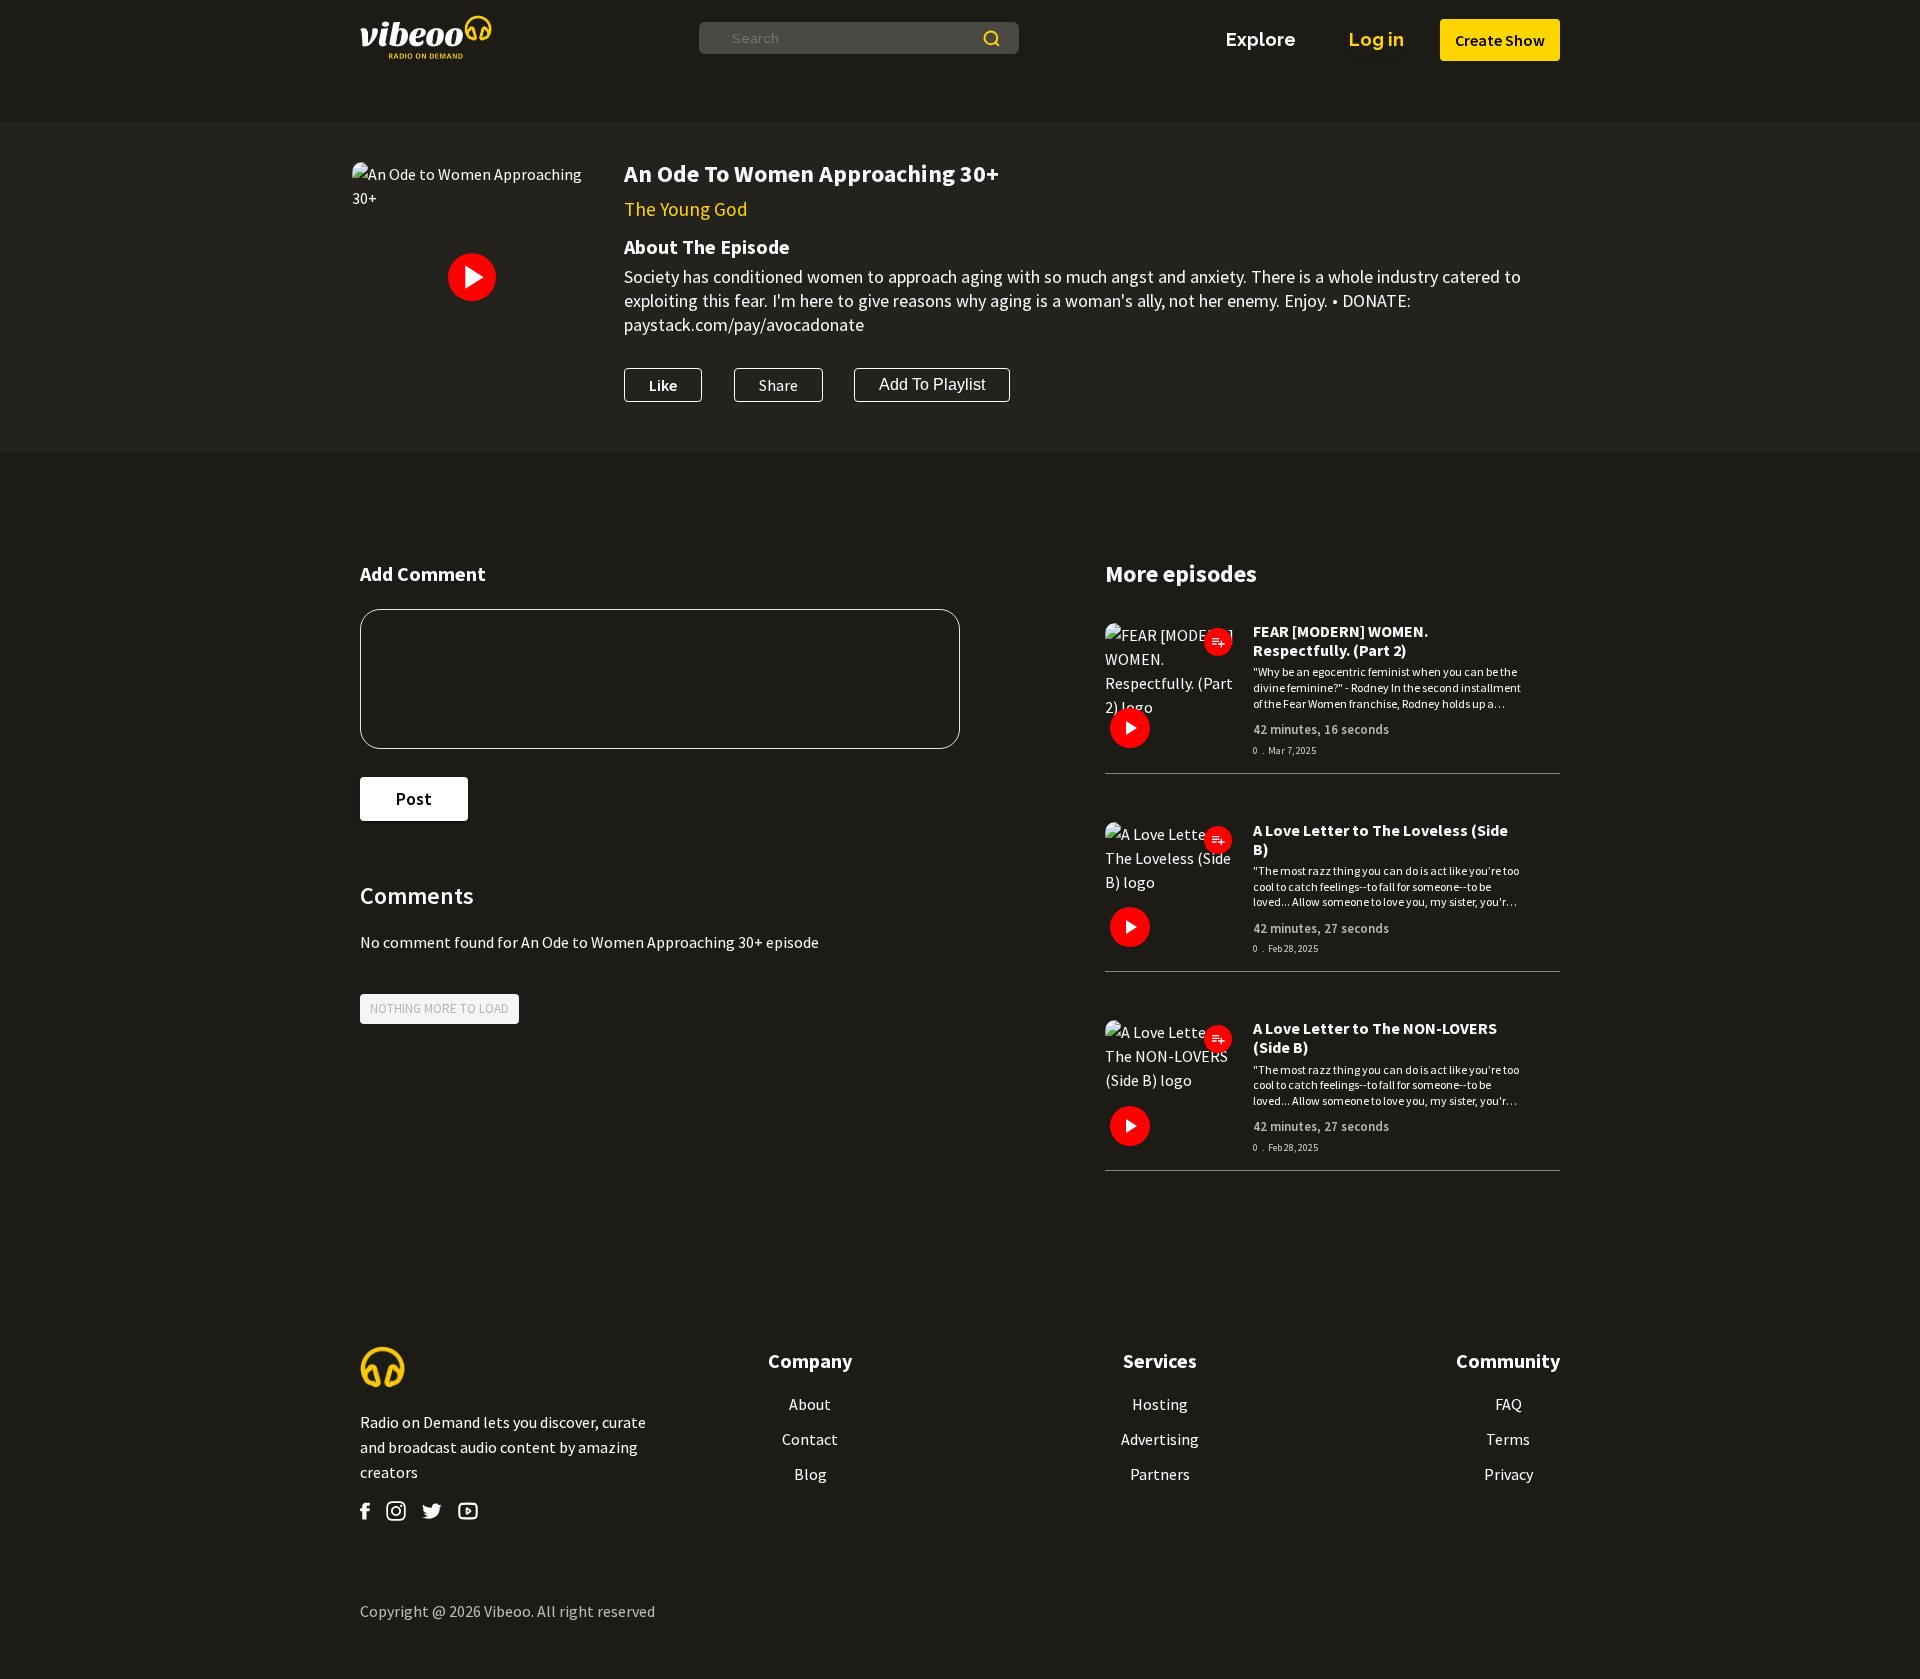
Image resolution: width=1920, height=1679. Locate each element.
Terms (1508, 1439)
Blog (810, 1474)
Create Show (1500, 40)
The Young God (686, 209)
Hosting (1160, 1404)
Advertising (1160, 1439)
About (810, 1404)
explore (1261, 40)
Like (663, 385)
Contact (810, 1439)
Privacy (1508, 1474)
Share (778, 385)
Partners (1160, 1474)
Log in (1376, 39)
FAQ (1508, 1404)
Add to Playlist (932, 384)
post (414, 798)
